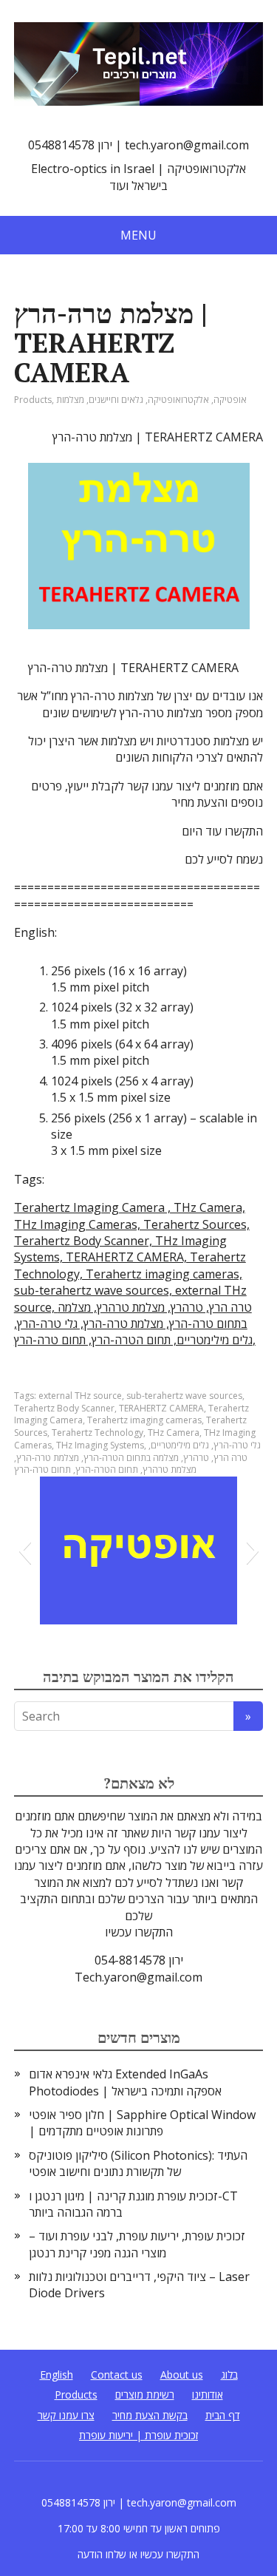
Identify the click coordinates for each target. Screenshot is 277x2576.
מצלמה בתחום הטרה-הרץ (131, 1458)
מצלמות (70, 400)
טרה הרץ (230, 1458)
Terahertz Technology (98, 1433)
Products (33, 400)
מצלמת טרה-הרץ (48, 1458)
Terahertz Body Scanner (64, 1408)
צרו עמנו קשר (66, 2415)
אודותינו (208, 2394)
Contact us (117, 2375)
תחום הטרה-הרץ (107, 1470)
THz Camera (174, 1433)
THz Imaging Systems (100, 1445)
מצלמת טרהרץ (170, 1470)
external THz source (80, 1396)
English (57, 2375)
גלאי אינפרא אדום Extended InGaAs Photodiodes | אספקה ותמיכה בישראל (125, 2082)
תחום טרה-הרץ (42, 1470)
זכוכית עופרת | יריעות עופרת (138, 2435)
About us (182, 2375)
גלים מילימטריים (180, 1445)
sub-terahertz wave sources (184, 1396)
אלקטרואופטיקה (178, 400)
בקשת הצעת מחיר (150, 2415)
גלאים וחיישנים (116, 400)
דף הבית (223, 2415)
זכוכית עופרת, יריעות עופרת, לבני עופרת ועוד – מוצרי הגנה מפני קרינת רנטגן (137, 2244)
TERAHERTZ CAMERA (161, 1408)
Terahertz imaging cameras (144, 1420)
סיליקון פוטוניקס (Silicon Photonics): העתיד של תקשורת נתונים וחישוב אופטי (138, 2163)
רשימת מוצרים (145, 2394)
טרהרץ (196, 1458)
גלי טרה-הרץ (237, 1445)
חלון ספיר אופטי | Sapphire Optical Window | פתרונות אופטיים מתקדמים (142, 2123)
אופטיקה (230, 400)
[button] (25, 1550)
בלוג (229, 2375)
